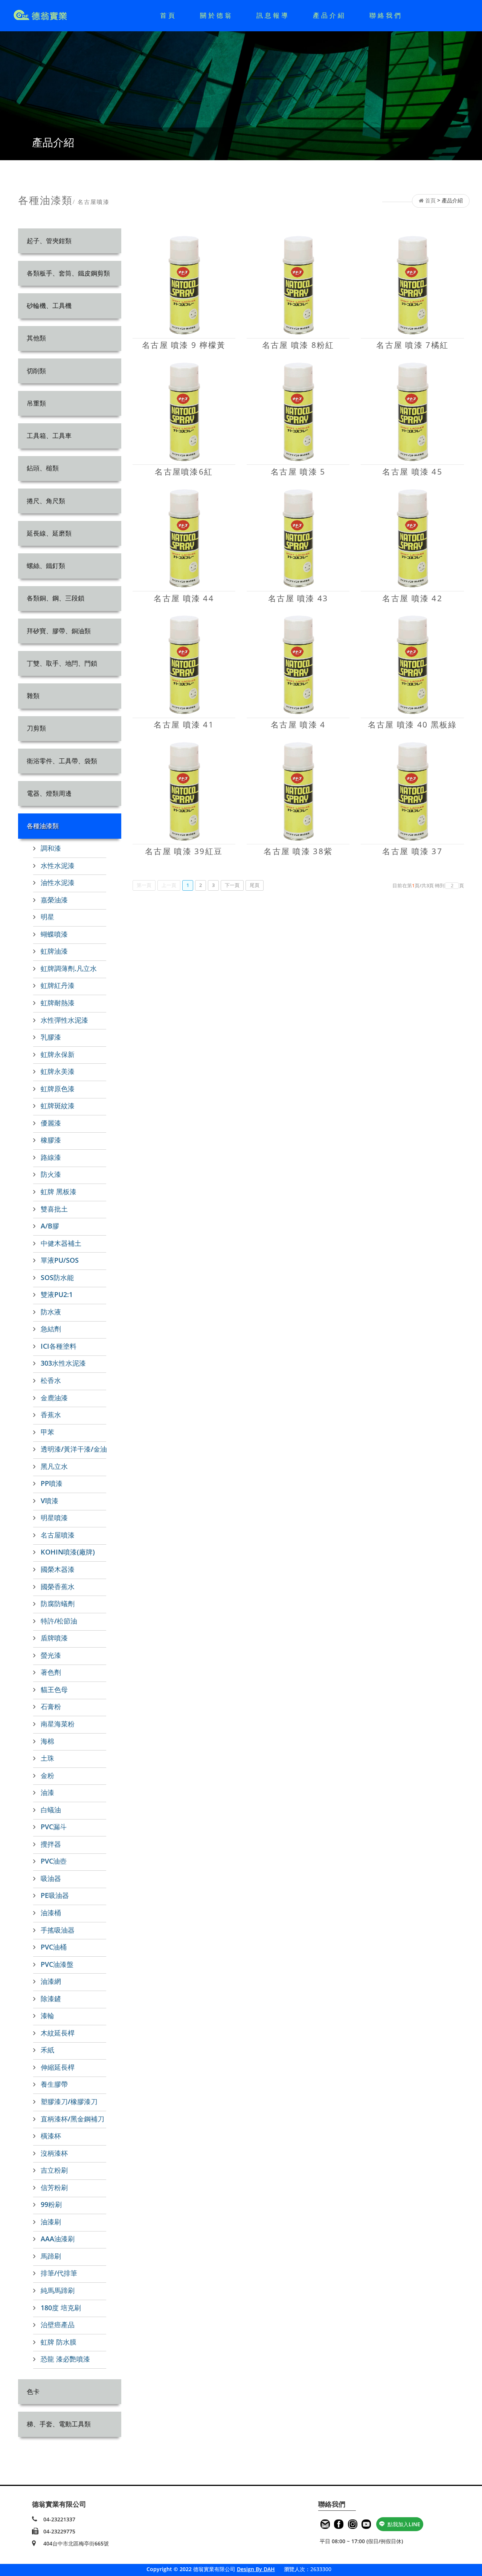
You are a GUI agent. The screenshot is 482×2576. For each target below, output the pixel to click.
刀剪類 (36, 728)
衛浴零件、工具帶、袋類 (62, 761)
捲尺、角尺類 (46, 501)
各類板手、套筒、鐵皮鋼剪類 (68, 273)
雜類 (33, 696)
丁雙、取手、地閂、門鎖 (62, 663)
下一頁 (232, 885)
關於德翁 (217, 15)
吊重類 (36, 403)
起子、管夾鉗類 (49, 241)
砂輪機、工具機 (49, 306)
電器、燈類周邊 (49, 793)
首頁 (168, 15)
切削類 (36, 371)
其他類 (36, 338)
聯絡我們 (386, 15)
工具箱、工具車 (49, 436)
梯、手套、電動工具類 (59, 2424)
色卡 (33, 2391)
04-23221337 (59, 2519)
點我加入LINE (404, 2524)
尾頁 (255, 885)
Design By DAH (256, 2569)
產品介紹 (329, 15)
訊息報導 (273, 15)
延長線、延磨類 (49, 533)
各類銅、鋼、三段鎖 (56, 598)
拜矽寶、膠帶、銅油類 (59, 631)
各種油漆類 (43, 826)
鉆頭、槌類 (43, 468)
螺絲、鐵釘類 (46, 566)
